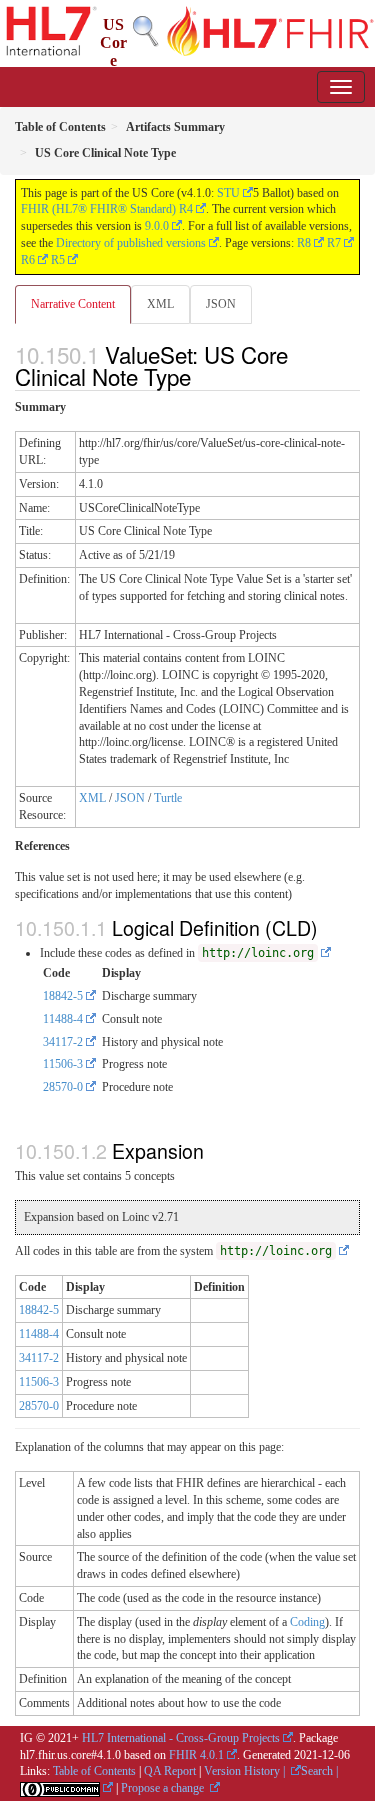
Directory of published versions (131, 243)
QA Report (170, 1771)
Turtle (168, 798)
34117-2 (63, 1042)
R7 (334, 243)
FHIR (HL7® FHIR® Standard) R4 (107, 209)
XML (160, 304)
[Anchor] (202, 376)
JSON (221, 304)
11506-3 (63, 1064)
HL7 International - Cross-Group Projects (181, 1738)
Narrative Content (73, 304)
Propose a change (164, 1788)
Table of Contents (94, 1771)
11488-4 (63, 1019)
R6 (28, 260)
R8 (304, 243)
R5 (58, 260)
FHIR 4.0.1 (196, 1755)
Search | (319, 1771)
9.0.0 (157, 226)
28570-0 (63, 1087)
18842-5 (63, 996)
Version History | (246, 1771)
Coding (307, 1622)
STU (228, 193)
